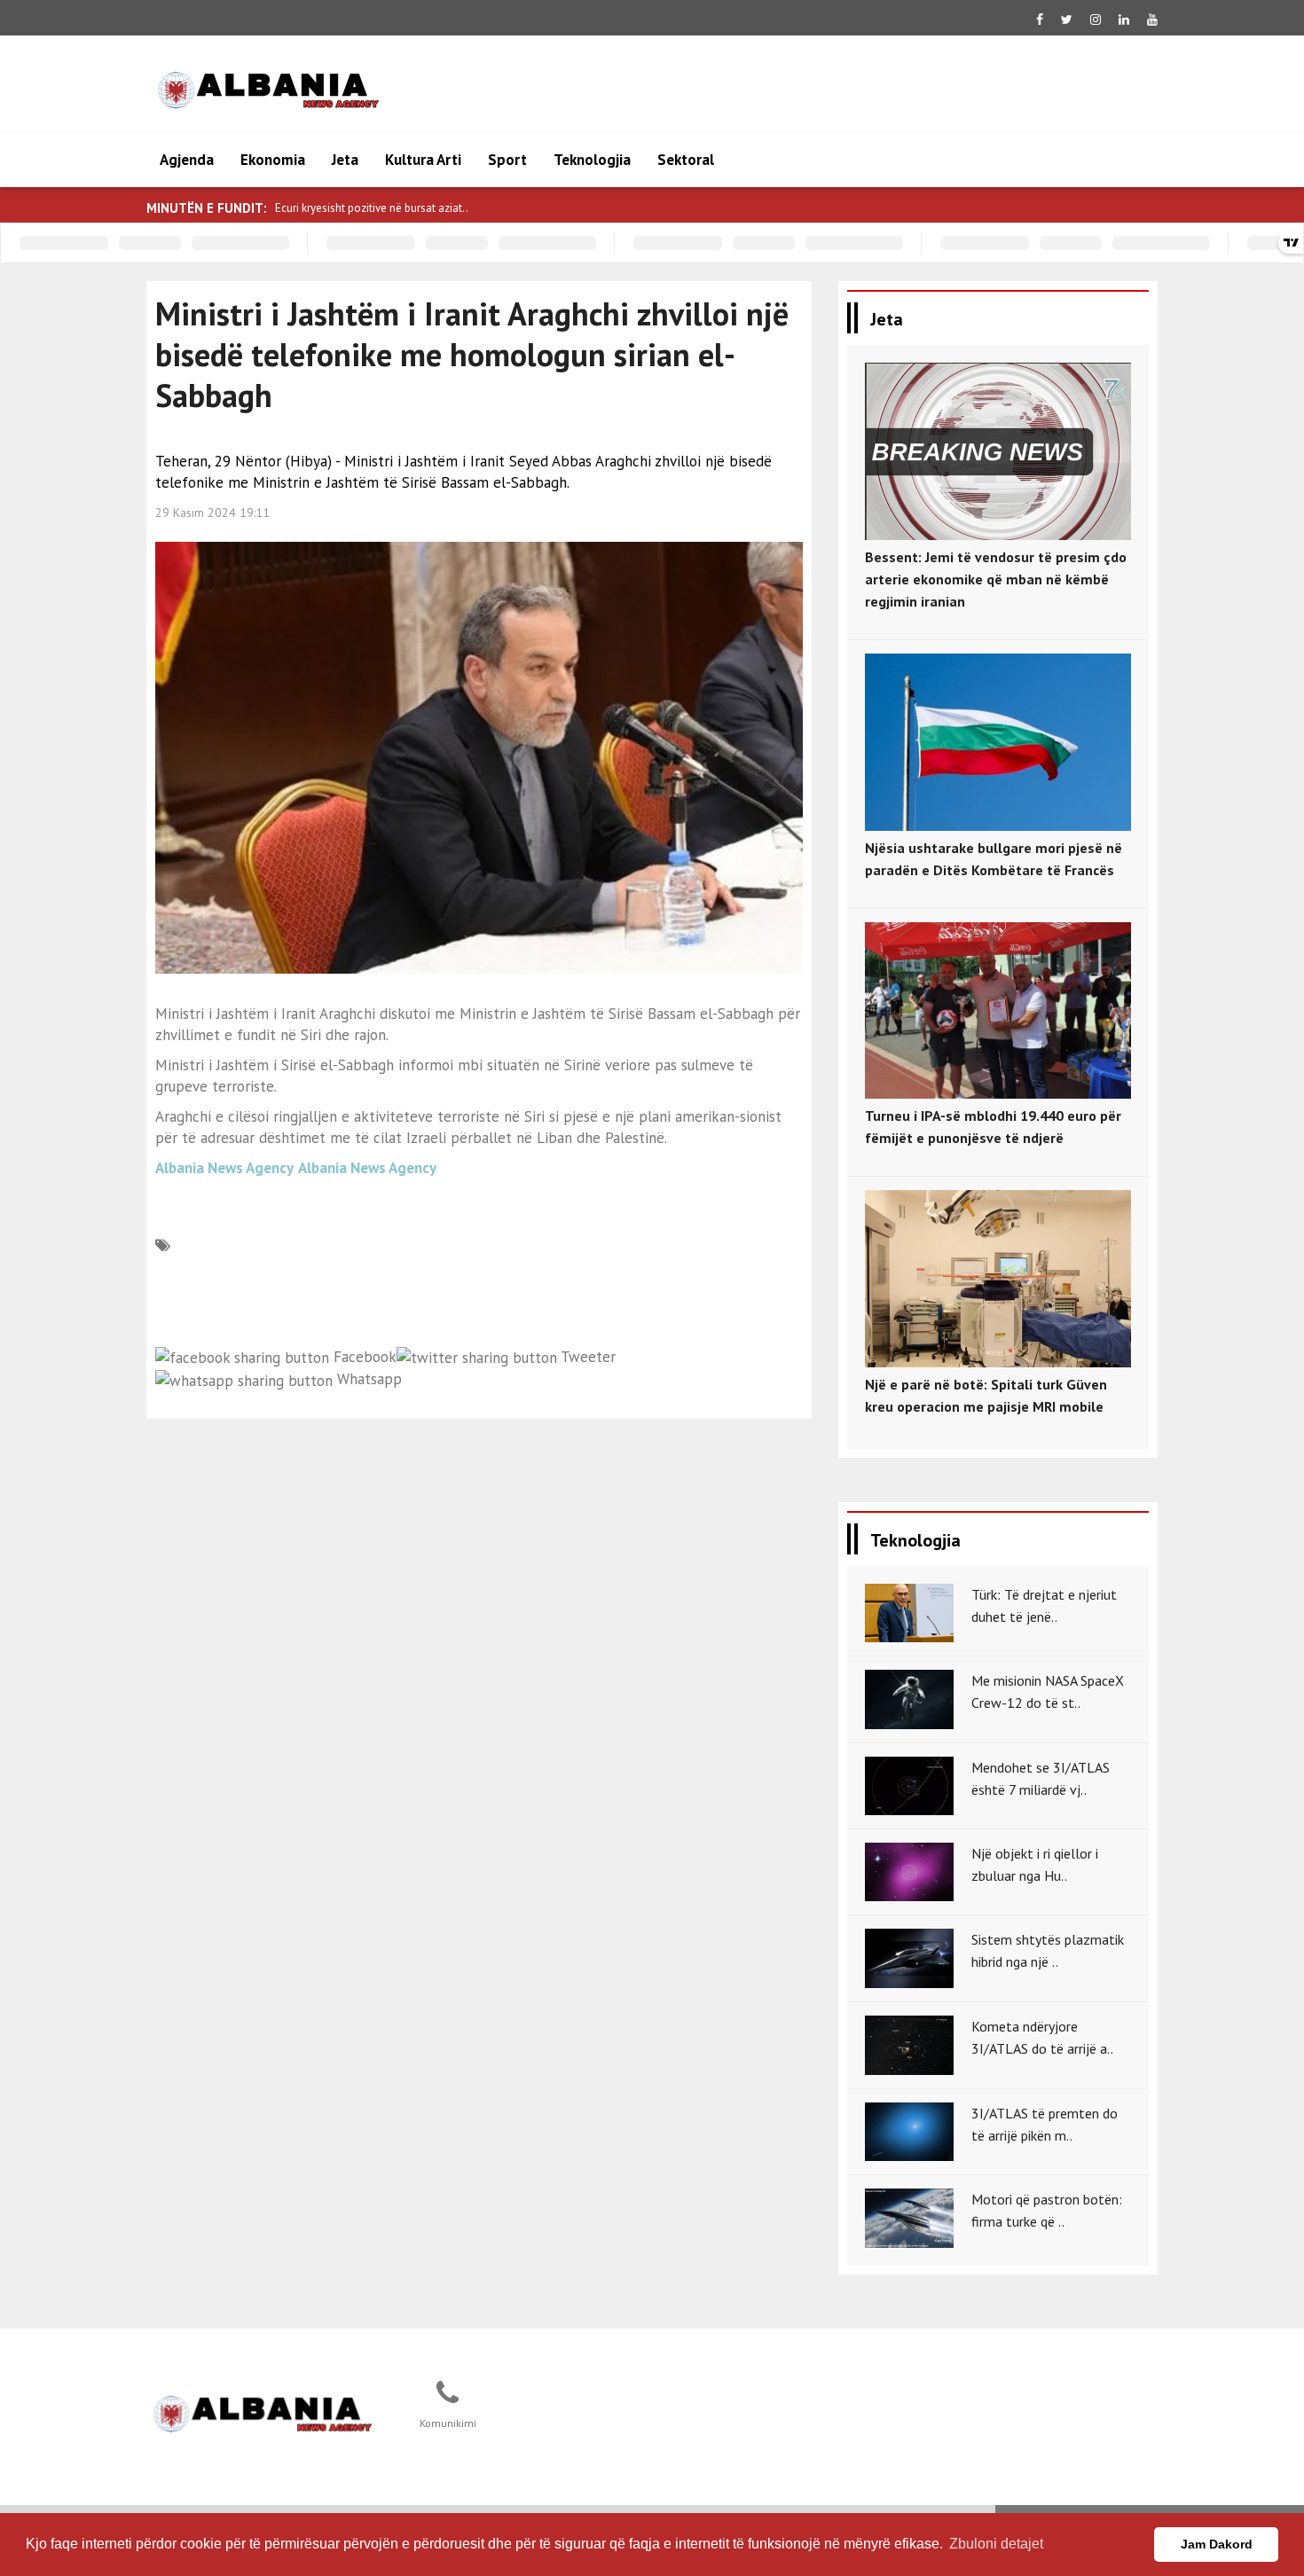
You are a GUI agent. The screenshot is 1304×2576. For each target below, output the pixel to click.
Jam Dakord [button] (1217, 2544)
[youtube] (1152, 20)
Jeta (345, 160)
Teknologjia (592, 160)
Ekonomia (273, 160)
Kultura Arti (423, 160)
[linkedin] (1124, 20)
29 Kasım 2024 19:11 (212, 513)
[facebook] (1040, 20)
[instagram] (1096, 20)
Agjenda (187, 160)
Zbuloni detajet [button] (996, 2544)
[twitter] (1067, 20)
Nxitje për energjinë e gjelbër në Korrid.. (373, 208)
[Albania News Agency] (263, 2411)
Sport (507, 160)
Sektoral (686, 160)
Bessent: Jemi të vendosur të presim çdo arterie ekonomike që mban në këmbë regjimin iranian (996, 579)
